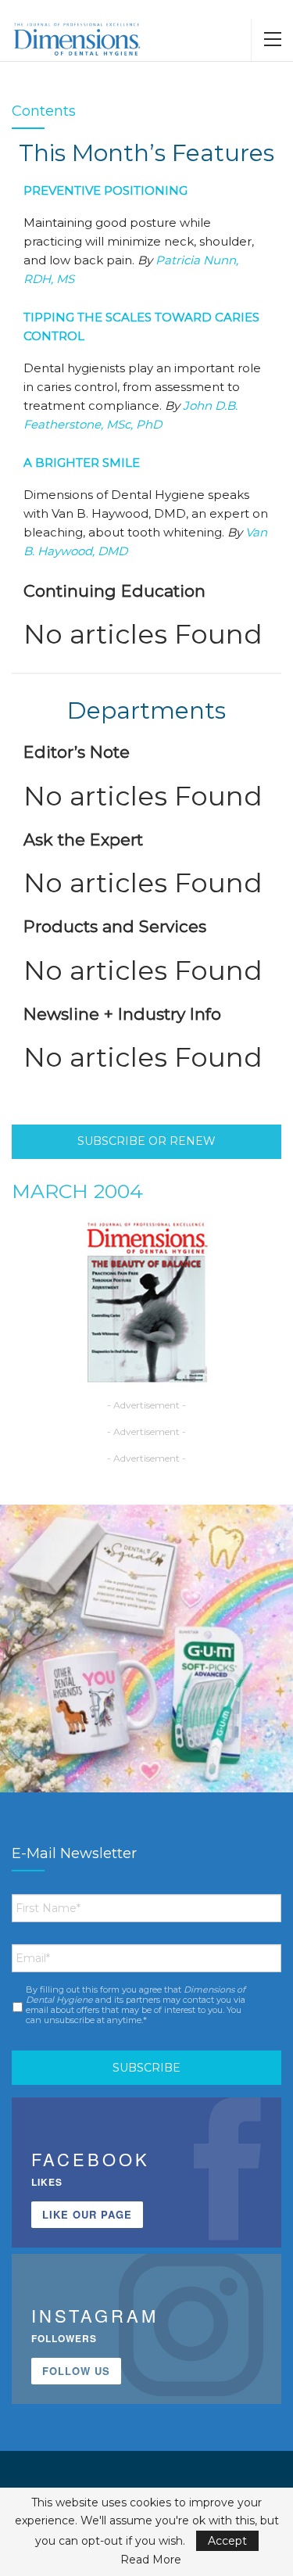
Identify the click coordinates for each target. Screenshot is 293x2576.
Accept (227, 2541)
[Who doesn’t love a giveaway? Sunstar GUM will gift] (146, 1651)
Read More (151, 2560)
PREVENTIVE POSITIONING (105, 190)
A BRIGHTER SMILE (82, 463)
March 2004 (77, 1191)
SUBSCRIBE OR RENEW (146, 1141)
